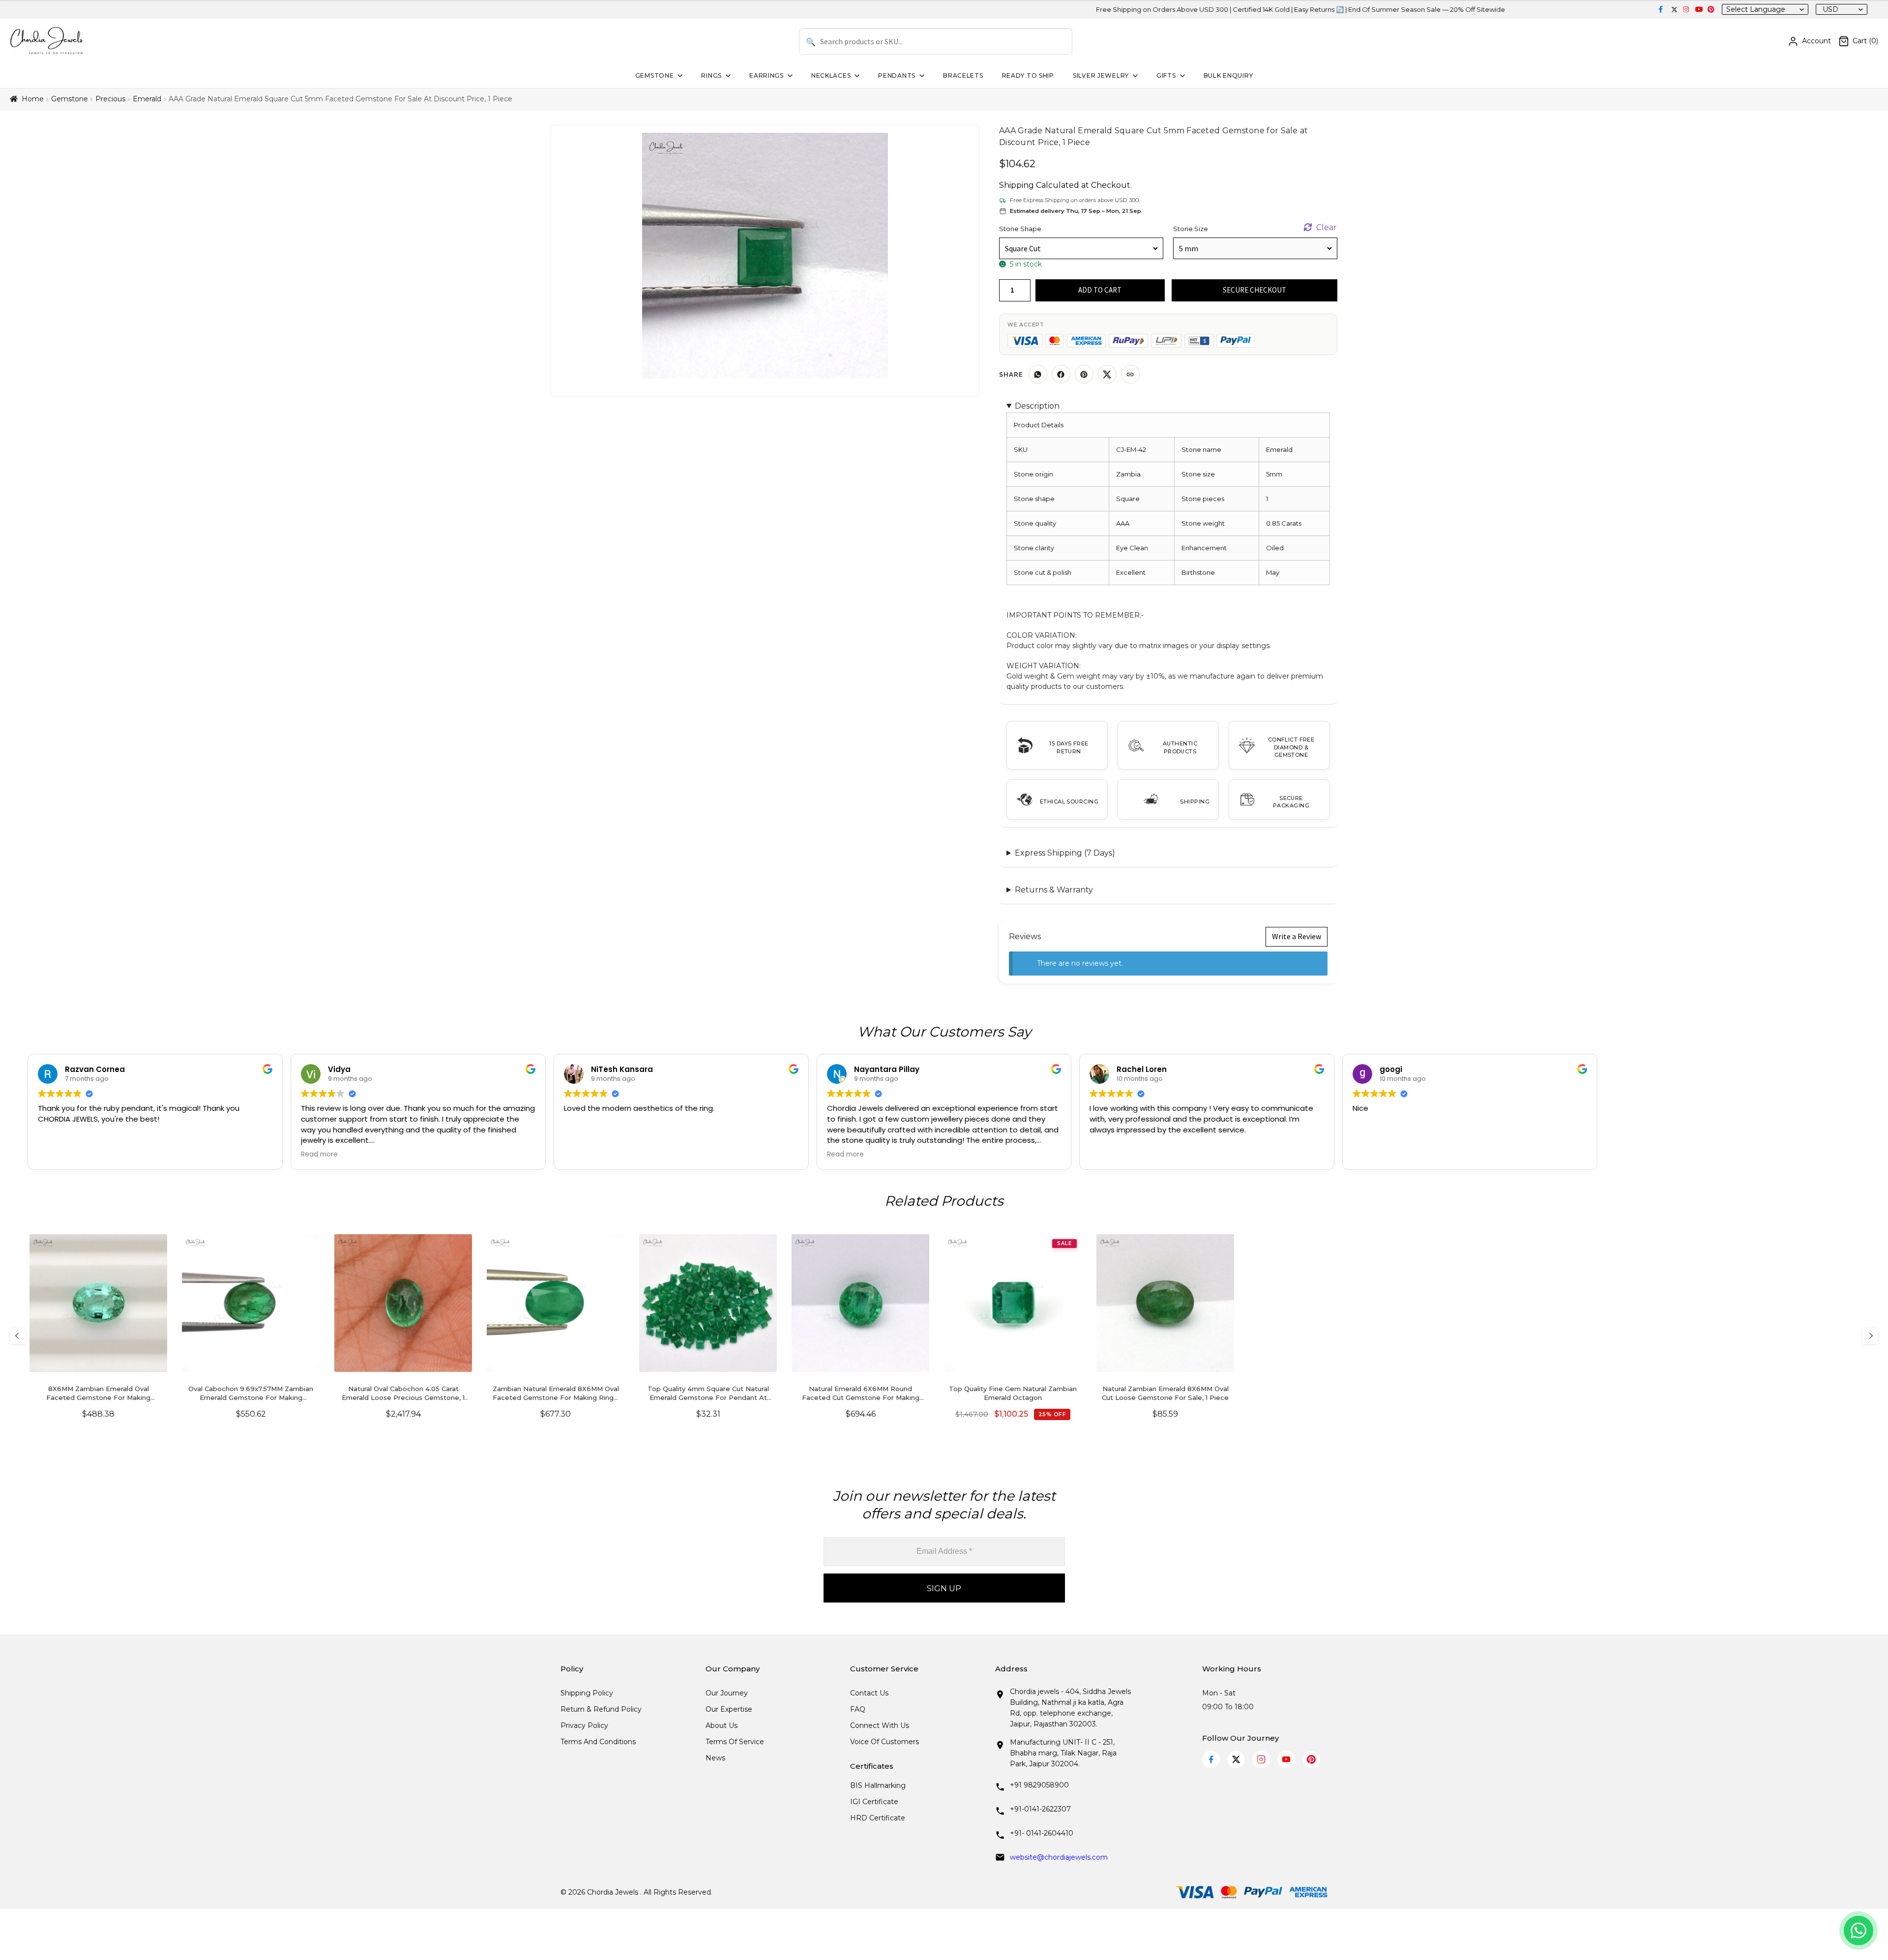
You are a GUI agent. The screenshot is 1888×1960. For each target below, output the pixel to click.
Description (1037, 406)
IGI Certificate (874, 1802)
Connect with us (880, 1725)
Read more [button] (319, 1155)
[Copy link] (1130, 374)
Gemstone (655, 75)
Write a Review (1297, 936)
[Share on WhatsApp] (1038, 374)
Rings (711, 75)
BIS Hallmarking (878, 1785)
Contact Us (869, 1693)
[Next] (1870, 1336)
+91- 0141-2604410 (1042, 1833)
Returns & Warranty (1054, 890)
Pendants (897, 75)
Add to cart (1100, 290)
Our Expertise (729, 1709)
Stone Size (1191, 229)
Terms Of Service (735, 1742)
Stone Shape (1020, 229)
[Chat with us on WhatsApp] (1858, 1930)
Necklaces (831, 75)
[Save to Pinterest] (1084, 374)
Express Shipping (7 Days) (1065, 853)
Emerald (147, 99)
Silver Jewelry (1101, 75)
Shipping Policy (587, 1693)
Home (33, 99)
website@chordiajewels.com (1059, 1857)
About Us (722, 1725)
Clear (1327, 227)
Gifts (1166, 75)
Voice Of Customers (885, 1742)
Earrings (767, 75)
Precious (110, 99)
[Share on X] (1107, 374)
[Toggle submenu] (679, 76)
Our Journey (727, 1693)
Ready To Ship (1028, 75)
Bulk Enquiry (1228, 75)
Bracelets (963, 75)
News (715, 1758)
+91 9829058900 (1039, 1785)
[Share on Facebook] (1061, 374)
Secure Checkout (1254, 290)
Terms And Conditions (598, 1742)
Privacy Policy (584, 1725)
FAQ (858, 1709)
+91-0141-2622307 (1040, 1809)
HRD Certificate (878, 1818)
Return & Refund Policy (601, 1709)
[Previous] (18, 1336)
